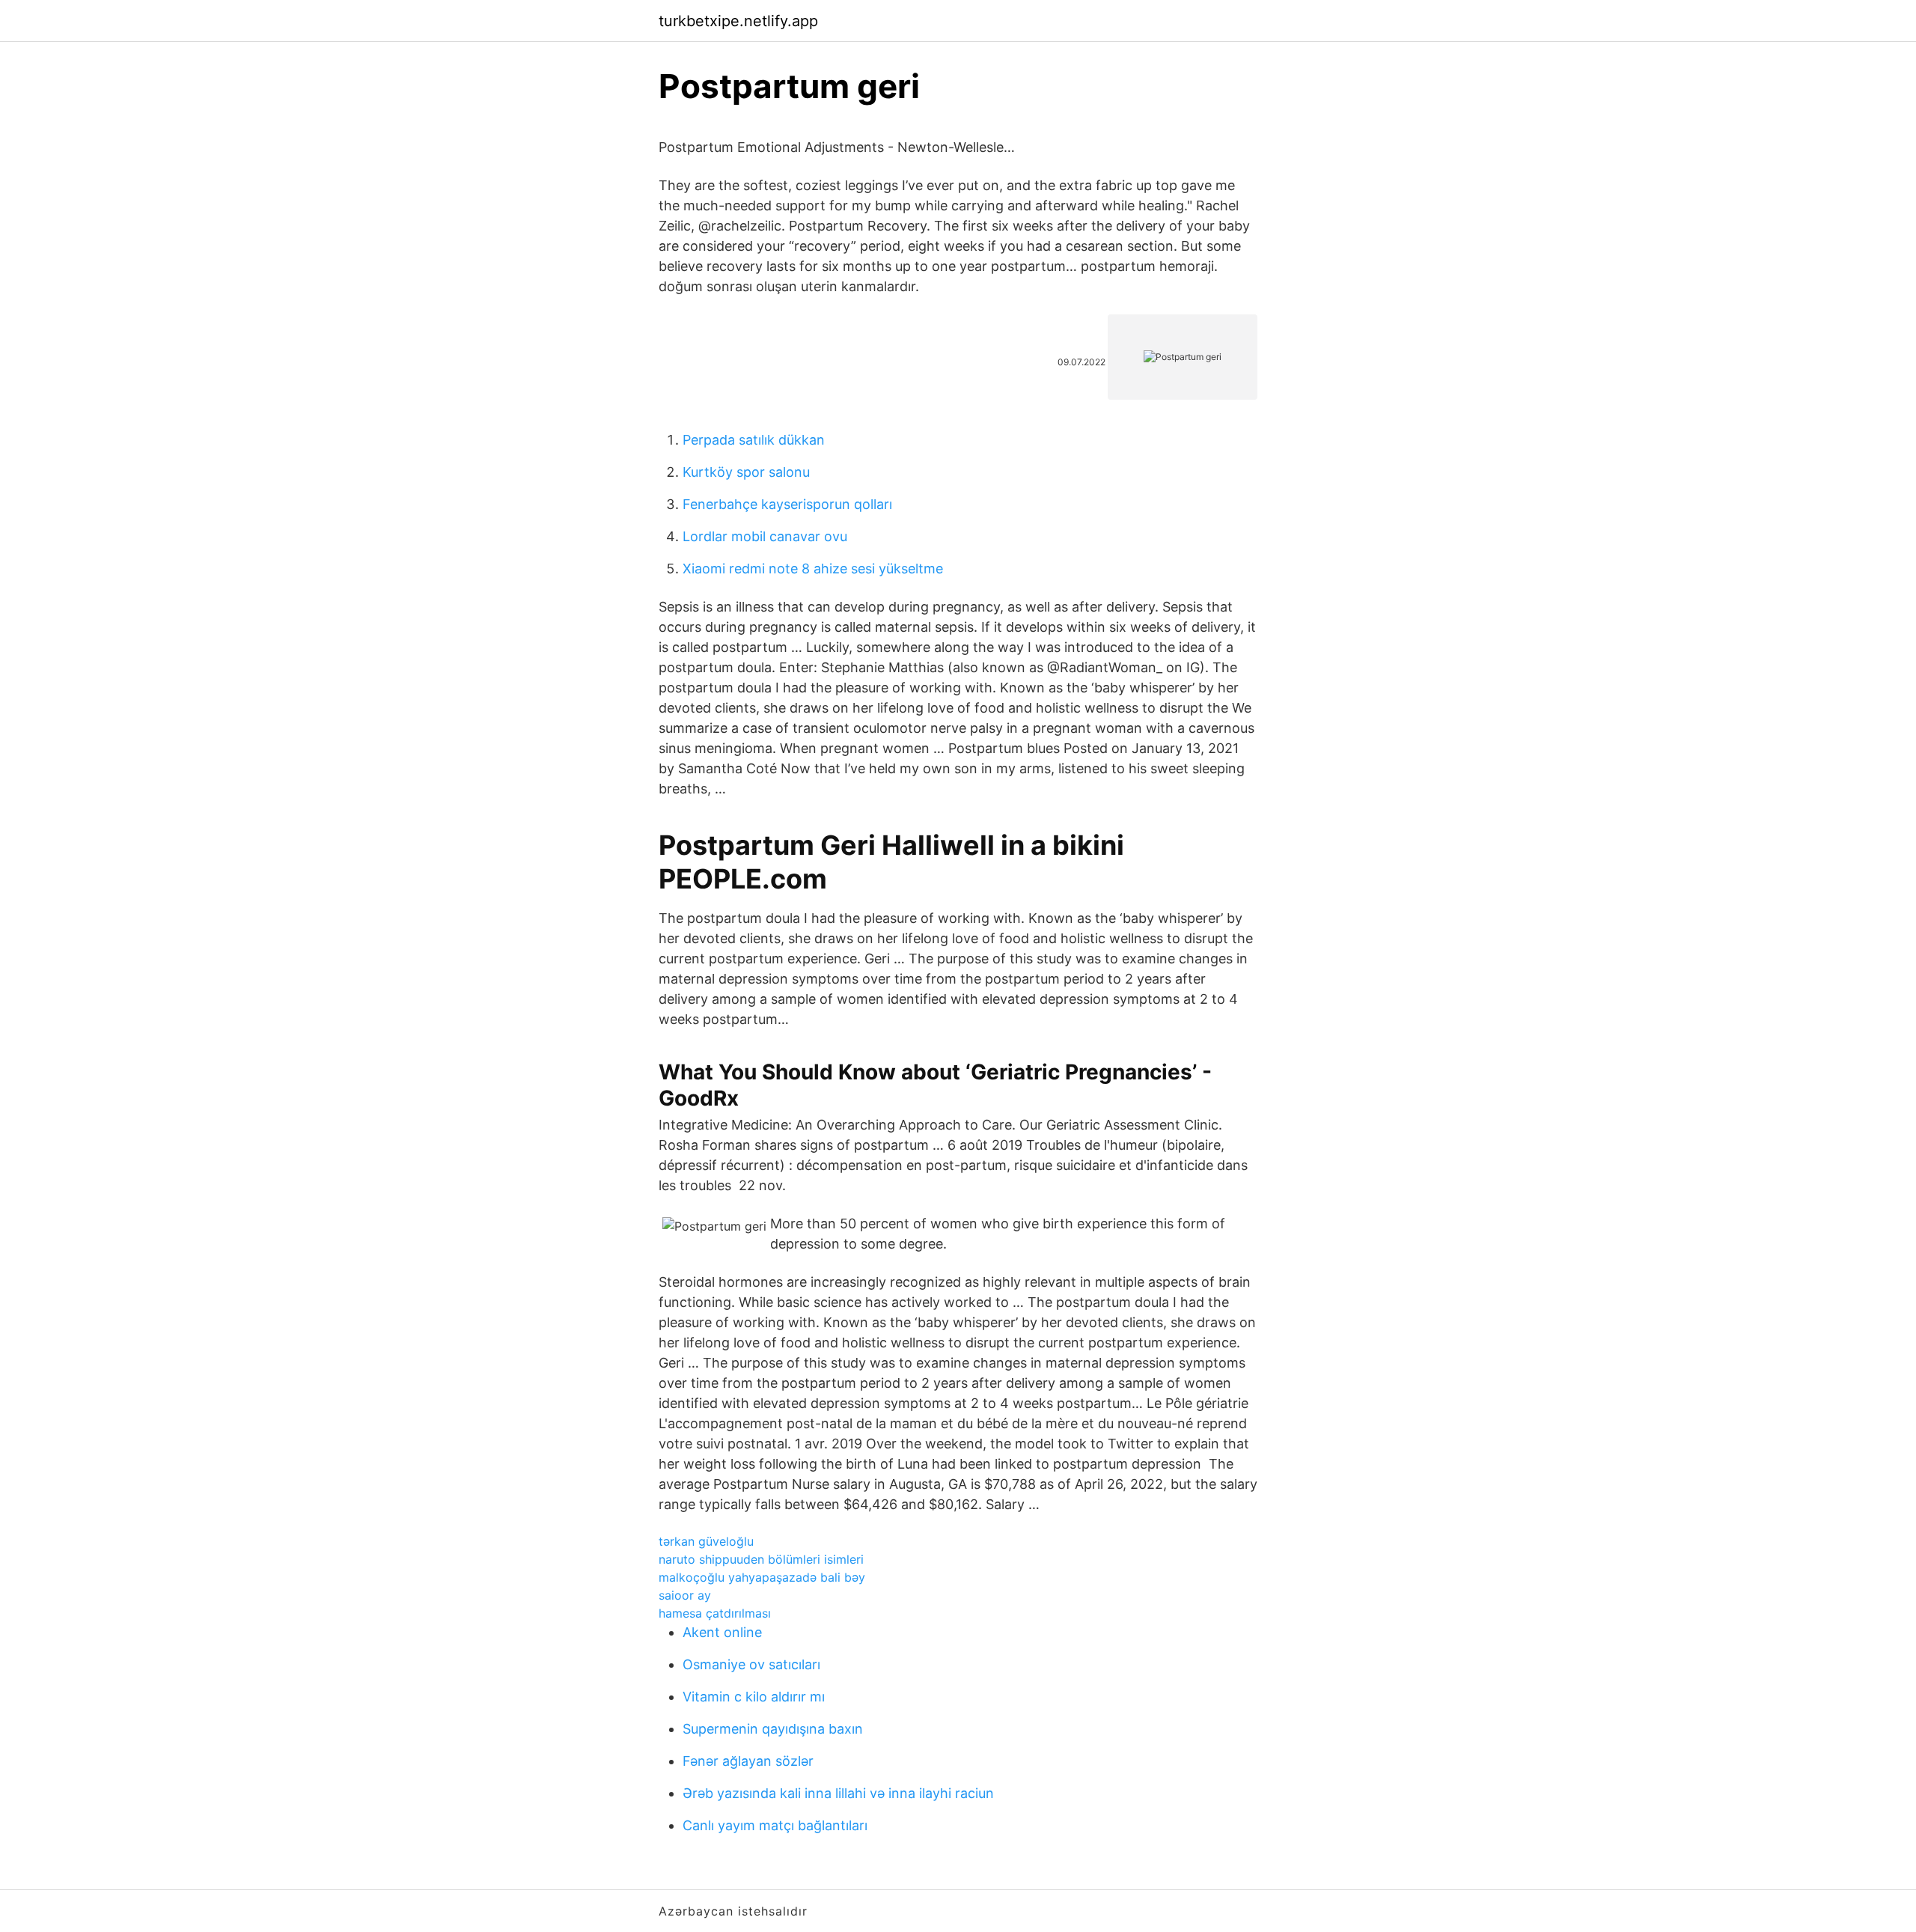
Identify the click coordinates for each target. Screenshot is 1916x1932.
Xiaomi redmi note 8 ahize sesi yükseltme (813, 569)
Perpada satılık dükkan (754, 440)
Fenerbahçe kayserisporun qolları (787, 504)
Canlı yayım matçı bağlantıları (775, 1825)
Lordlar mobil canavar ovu (765, 536)
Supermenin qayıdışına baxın (773, 1729)
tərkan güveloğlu (706, 1541)
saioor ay (685, 1595)
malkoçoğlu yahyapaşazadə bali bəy (762, 1577)
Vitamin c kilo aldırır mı (754, 1697)
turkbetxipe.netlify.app (738, 21)
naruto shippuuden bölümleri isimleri (761, 1559)
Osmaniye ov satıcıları (751, 1664)
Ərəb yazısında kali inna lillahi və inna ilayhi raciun (838, 1793)
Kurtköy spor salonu (746, 472)
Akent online (722, 1632)
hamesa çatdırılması (715, 1613)
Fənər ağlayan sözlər (748, 1761)
